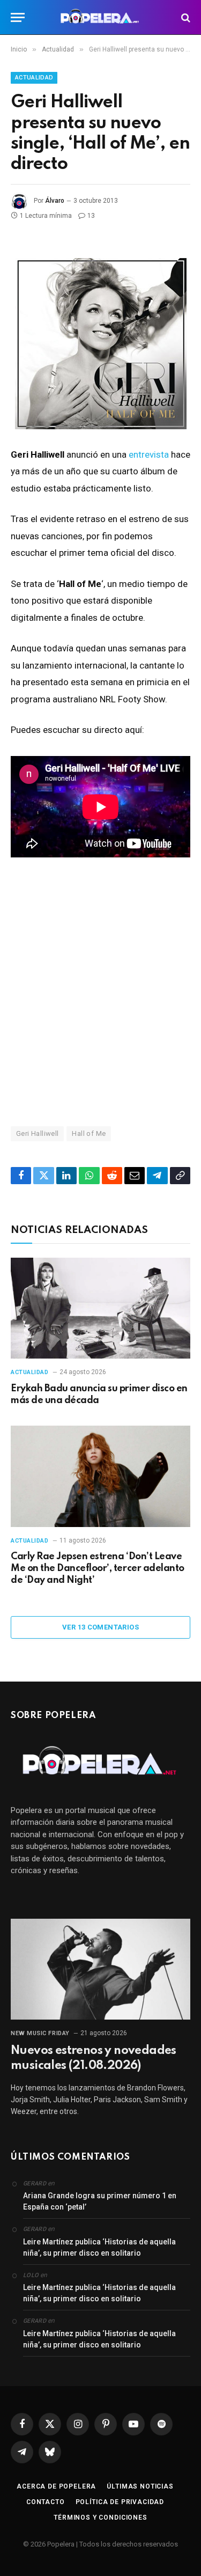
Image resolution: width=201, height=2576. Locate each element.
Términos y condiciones (100, 2518)
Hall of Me (89, 1133)
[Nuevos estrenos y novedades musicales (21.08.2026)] (100, 1969)
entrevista (149, 454)
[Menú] (18, 17)
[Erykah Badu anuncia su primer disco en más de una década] (100, 1308)
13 (91, 216)
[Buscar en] (185, 17)
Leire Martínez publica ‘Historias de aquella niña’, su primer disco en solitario (99, 2247)
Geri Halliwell (37, 1133)
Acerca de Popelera (56, 2486)
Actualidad (34, 78)
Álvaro (55, 201)
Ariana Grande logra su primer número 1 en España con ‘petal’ (100, 2201)
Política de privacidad (120, 2502)
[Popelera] (100, 17)
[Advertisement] (100, 991)
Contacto (46, 2502)
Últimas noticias (140, 2486)
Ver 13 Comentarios (100, 1627)
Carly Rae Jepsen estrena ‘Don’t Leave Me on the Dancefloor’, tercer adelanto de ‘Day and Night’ (98, 1568)
